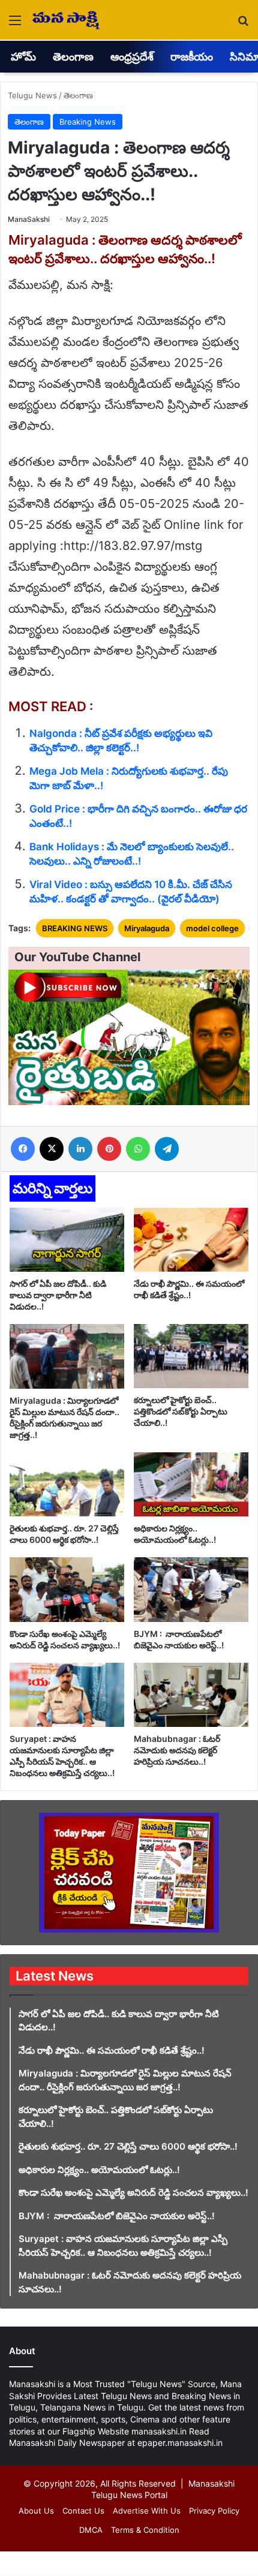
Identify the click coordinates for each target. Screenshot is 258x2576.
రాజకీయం (192, 57)
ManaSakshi (29, 219)
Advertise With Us (147, 2511)
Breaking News (88, 122)
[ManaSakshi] (66, 20)
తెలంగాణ (73, 57)
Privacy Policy (214, 2511)
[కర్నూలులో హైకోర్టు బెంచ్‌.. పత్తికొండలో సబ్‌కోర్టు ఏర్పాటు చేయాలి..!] (191, 1356)
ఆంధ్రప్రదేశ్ (132, 57)
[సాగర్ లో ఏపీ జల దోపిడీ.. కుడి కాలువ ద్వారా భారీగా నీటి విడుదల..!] (67, 1240)
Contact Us (83, 2511)
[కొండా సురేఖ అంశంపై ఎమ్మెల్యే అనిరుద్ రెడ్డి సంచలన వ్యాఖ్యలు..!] (67, 1589)
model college (212, 928)
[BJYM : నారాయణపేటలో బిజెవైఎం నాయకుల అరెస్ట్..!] (191, 1589)
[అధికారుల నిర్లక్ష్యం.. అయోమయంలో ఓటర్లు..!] (191, 1484)
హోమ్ (23, 57)
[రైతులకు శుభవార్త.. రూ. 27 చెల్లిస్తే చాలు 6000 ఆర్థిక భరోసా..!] (67, 1484)
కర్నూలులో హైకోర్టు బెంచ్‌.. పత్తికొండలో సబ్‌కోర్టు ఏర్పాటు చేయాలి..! (181, 1411)
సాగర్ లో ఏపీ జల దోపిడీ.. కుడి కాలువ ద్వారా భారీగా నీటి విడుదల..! (58, 1295)
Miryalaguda (147, 928)
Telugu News (32, 95)
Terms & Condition (145, 2530)
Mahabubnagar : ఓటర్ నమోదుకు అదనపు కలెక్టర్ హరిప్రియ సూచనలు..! (177, 1750)
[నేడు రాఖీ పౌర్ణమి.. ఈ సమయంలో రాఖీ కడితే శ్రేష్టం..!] (191, 1240)
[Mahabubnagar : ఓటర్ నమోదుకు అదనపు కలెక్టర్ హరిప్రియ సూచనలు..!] (191, 1695)
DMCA (91, 2530)
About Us (36, 2511)
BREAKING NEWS (75, 928)
